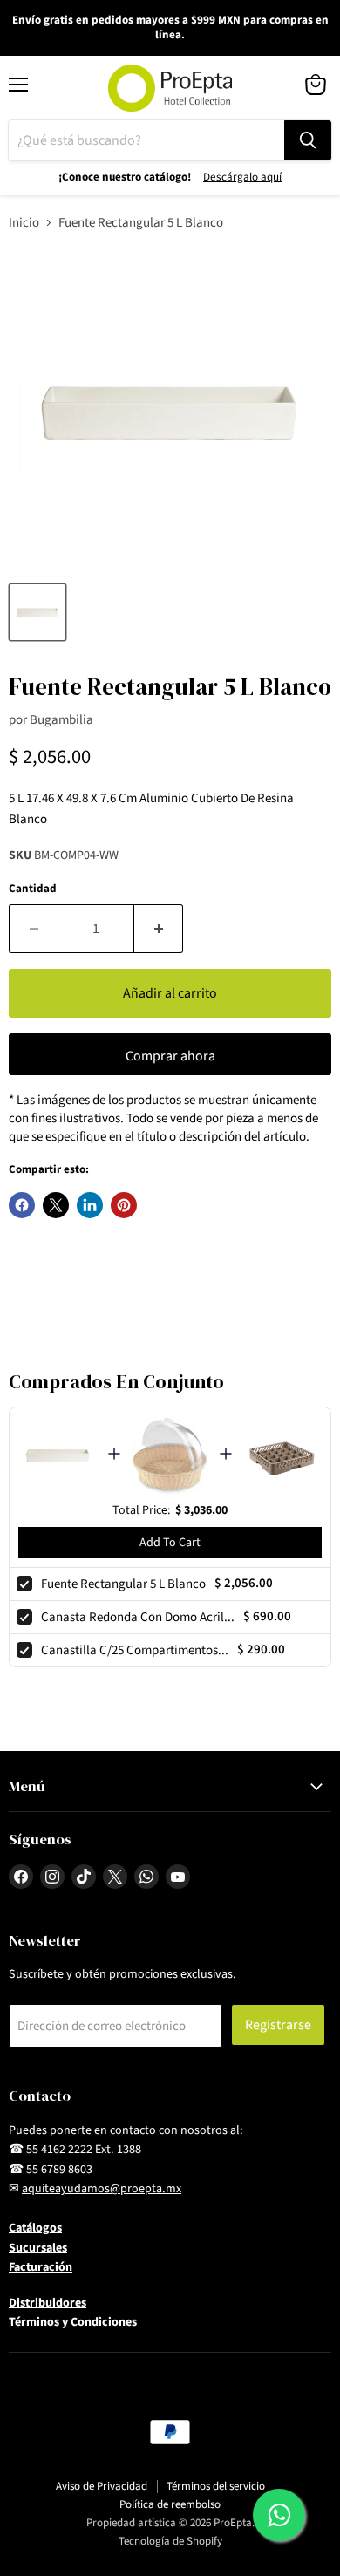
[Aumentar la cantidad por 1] (159, 929)
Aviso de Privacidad (102, 2486)
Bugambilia (61, 720)
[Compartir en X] (56, 1205)
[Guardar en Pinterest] (124, 1205)
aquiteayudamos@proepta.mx (102, 2189)
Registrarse (278, 2025)
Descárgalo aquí (242, 177)
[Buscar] (308, 140)
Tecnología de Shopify (170, 2541)
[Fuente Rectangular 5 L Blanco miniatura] (37, 612)
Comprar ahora (170, 1056)
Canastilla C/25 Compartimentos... (135, 1650)
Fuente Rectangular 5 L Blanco (123, 1584)
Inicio (24, 223)
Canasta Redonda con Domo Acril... (138, 1617)
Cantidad (33, 889)
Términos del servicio (216, 2486)
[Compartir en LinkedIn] (90, 1205)
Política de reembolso (170, 2504)
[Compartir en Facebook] (22, 1205)
